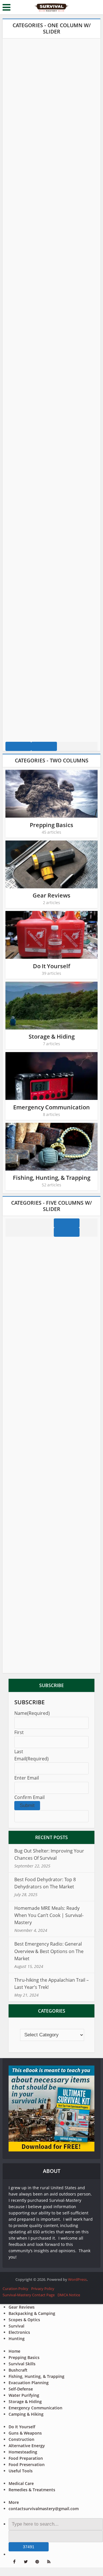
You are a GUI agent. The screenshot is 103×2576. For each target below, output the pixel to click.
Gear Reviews (51, 895)
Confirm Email (29, 1797)
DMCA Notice (69, 2295)
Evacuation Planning (29, 2383)
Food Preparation (26, 2458)
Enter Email (27, 1778)
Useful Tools (21, 2471)
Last (19, 1751)
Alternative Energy (27, 2446)
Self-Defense (21, 2389)
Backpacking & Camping (32, 2313)
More (14, 2502)
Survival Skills (22, 2364)
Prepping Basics (51, 825)
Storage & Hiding (52, 1036)
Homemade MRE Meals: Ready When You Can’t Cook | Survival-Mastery (49, 1915)
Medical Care (21, 2483)
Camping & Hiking (26, 2414)
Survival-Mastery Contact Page (29, 2295)
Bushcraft (18, 2370)
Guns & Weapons (25, 2433)
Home (14, 2351)
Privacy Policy (43, 2289)
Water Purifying (24, 2395)
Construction (21, 2439)
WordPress (77, 2279)
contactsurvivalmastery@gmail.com (44, 2509)
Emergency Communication (51, 1107)
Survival (16, 2326)
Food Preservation (27, 2464)
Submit (27, 1805)
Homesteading (23, 2452)
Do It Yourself (51, 966)
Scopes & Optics (24, 2320)
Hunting (17, 2339)
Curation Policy (15, 2289)
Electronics (19, 2332)
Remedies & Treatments (32, 2490)
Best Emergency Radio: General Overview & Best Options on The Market (49, 1951)
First (19, 1732)
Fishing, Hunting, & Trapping (52, 1178)
